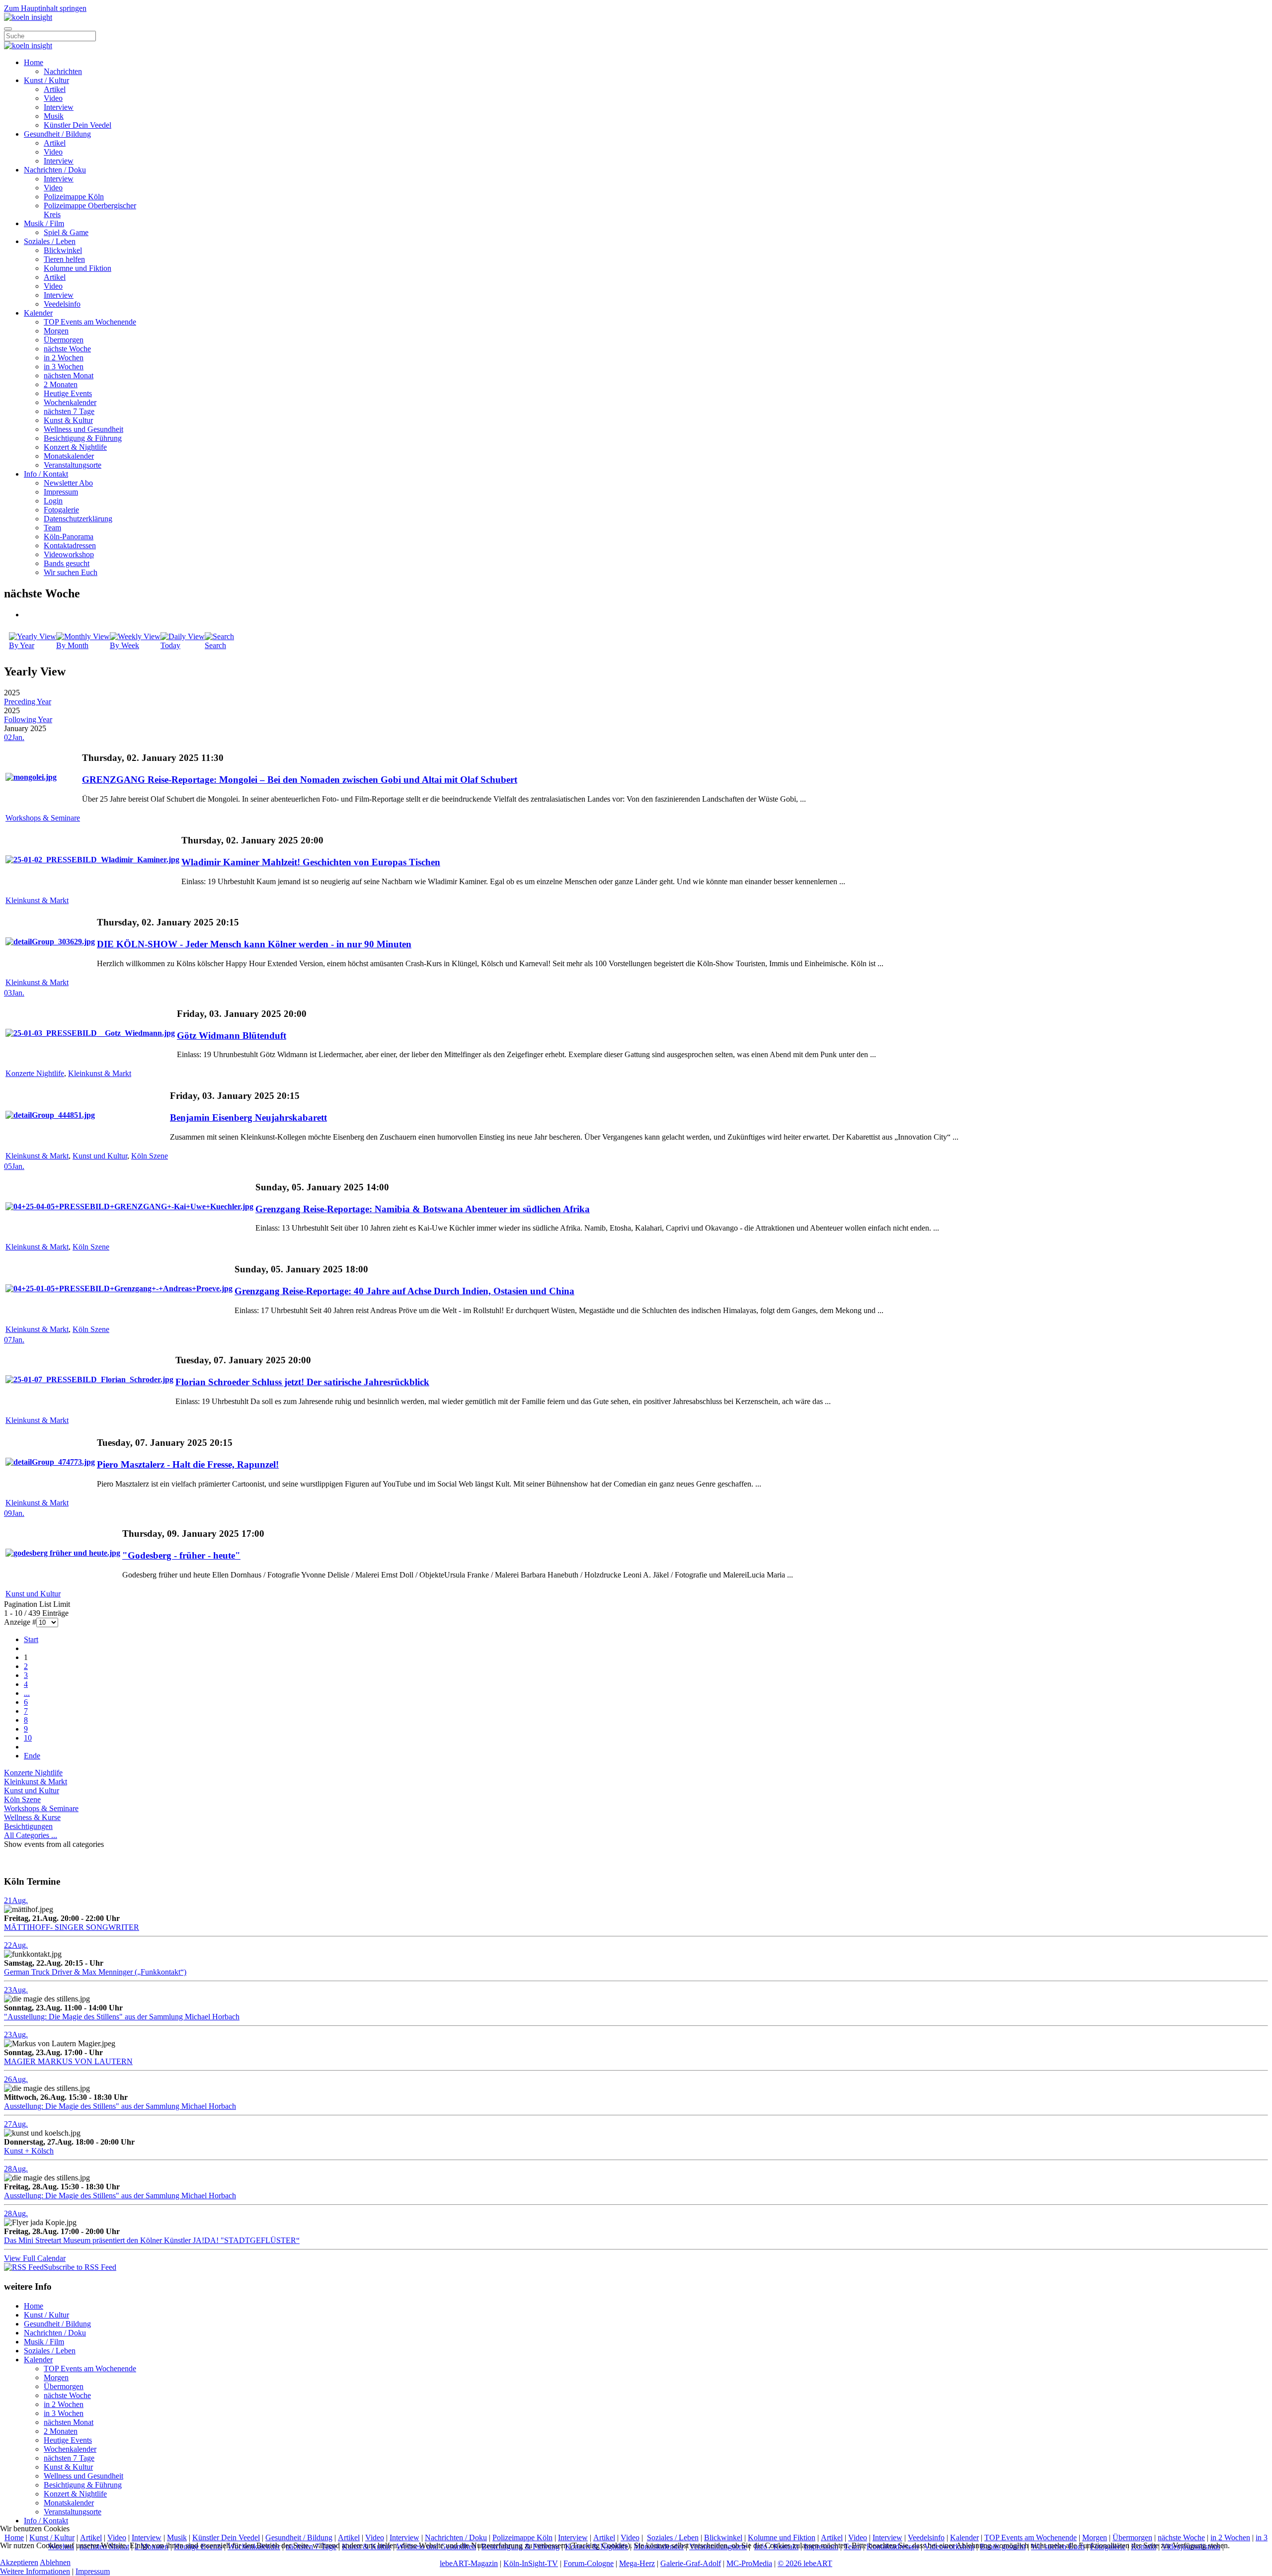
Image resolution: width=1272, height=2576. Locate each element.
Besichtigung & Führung (83, 438)
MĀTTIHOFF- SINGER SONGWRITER (72, 1927)
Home (34, 62)
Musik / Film (44, 223)
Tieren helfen (64, 259)
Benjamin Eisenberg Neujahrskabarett (248, 1118)
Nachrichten (63, 71)
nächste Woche (67, 349)
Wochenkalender (70, 402)
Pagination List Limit (37, 1604)
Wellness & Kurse (32, 1817)
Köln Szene (150, 1156)
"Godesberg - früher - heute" (181, 1555)
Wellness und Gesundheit (83, 429)
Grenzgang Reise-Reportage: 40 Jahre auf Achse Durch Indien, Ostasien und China (404, 1291)
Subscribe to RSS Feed (80, 2267)
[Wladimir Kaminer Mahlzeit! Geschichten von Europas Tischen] (92, 860)
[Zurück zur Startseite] (28, 17)
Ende (32, 1756)
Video (53, 98)
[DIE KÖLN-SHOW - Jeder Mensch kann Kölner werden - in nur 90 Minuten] (50, 942)
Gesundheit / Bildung (57, 134)
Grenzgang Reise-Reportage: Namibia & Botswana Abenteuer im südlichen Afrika (423, 1209)
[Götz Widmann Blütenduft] (90, 1033)
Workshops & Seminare (43, 818)
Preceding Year (28, 702)
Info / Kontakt (46, 474)
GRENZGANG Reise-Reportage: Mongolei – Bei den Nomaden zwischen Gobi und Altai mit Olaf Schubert (300, 780)
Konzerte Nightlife (35, 1073)
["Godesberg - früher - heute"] (63, 1553)
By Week (124, 645)
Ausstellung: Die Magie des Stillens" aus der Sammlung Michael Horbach (120, 2106)
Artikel (55, 89)
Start (31, 1639)
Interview (59, 107)
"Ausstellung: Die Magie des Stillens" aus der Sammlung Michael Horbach (122, 2017)
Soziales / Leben (50, 241)
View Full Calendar (35, 2258)
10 (28, 1738)
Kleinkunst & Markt (37, 900)
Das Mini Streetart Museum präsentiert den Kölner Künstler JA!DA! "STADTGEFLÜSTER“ (152, 2240)
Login (53, 501)
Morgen (56, 331)
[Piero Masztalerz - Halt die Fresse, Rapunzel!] (50, 1462)
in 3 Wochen (64, 367)
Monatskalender (69, 456)
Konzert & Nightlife (75, 447)
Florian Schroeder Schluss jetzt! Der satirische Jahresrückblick (302, 1382)
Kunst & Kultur (68, 420)
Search (215, 645)
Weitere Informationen (35, 2571)
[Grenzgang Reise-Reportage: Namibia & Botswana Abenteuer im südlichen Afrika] (129, 1206)
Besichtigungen (28, 1826)
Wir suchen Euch (71, 572)
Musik (54, 116)
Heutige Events (68, 393)
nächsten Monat (69, 375)
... (27, 1693)
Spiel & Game (66, 232)
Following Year (28, 719)
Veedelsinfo (62, 304)
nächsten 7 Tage (69, 411)
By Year (22, 645)
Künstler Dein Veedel (78, 125)
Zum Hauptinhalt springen (45, 8)
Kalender (38, 313)
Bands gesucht (67, 563)
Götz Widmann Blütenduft (232, 1036)
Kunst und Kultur (100, 1156)
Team (52, 528)
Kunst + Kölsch (29, 2151)
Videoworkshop (69, 554)
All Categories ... (31, 1835)
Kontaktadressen (70, 545)
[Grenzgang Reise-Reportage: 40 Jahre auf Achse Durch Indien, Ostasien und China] (119, 1288)
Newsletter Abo (68, 483)
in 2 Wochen (64, 358)
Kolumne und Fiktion (78, 268)
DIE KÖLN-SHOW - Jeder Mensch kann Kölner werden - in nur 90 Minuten (254, 944)
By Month (72, 645)
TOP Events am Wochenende (90, 322)
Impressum (61, 492)
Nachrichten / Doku (55, 170)
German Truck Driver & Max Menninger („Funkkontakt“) (95, 1972)
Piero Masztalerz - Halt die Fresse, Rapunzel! (188, 1464)
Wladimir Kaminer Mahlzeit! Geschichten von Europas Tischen (311, 862)
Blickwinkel (63, 250)
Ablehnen (55, 2562)
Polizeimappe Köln (74, 197)
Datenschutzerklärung (78, 519)
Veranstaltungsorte (73, 465)
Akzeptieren (19, 2562)
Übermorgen (64, 340)
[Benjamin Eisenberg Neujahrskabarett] (50, 1115)
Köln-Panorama (69, 537)
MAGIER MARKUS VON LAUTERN (68, 2061)
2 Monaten (61, 384)
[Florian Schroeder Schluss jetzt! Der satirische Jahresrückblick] (89, 1379)
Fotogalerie (61, 510)
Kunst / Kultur (46, 80)
